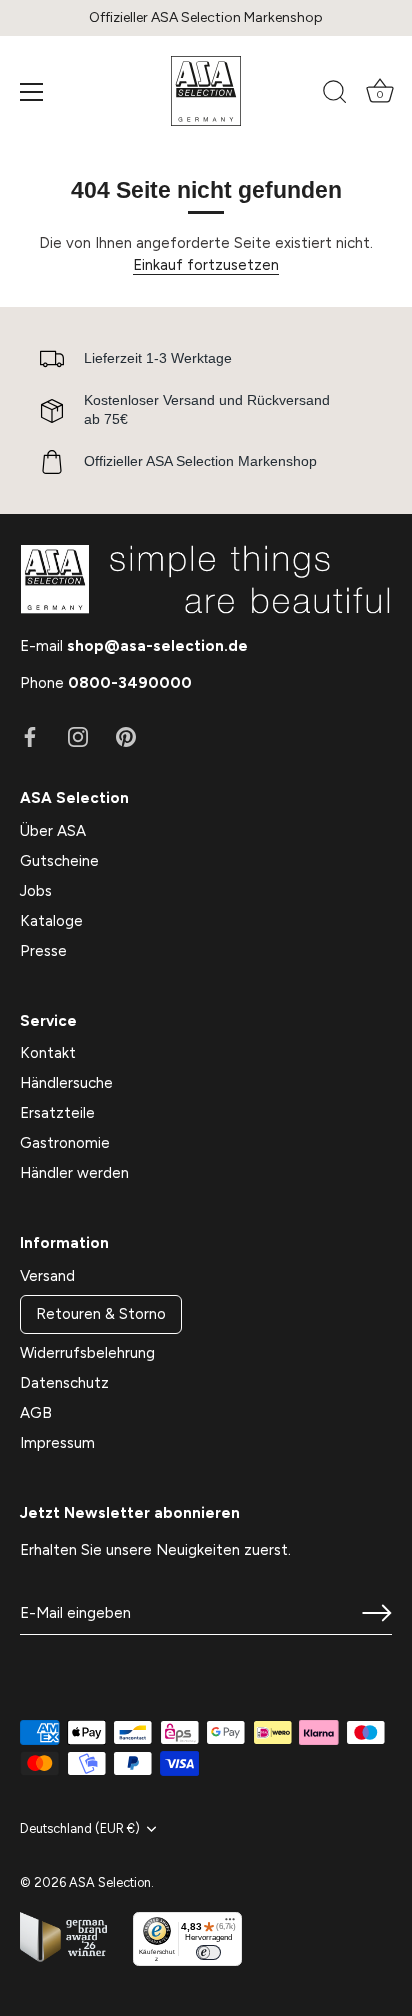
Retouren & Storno (101, 1314)
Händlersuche (66, 1083)
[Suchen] (335, 95)
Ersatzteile (57, 1113)
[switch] (208, 1952)
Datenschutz (64, 1383)
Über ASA (53, 831)
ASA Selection (110, 1882)
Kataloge (51, 921)
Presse (43, 951)
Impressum (57, 1443)
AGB (36, 1413)
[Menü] (32, 92)
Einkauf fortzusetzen (206, 265)
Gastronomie (65, 1143)
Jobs (36, 891)
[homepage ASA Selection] (206, 91)
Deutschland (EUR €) (80, 1828)
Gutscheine (59, 861)
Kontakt (48, 1053)
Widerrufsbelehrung (87, 1353)
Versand (47, 1276)
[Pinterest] (126, 736)
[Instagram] (78, 736)
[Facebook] (30, 736)
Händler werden (74, 1173)
